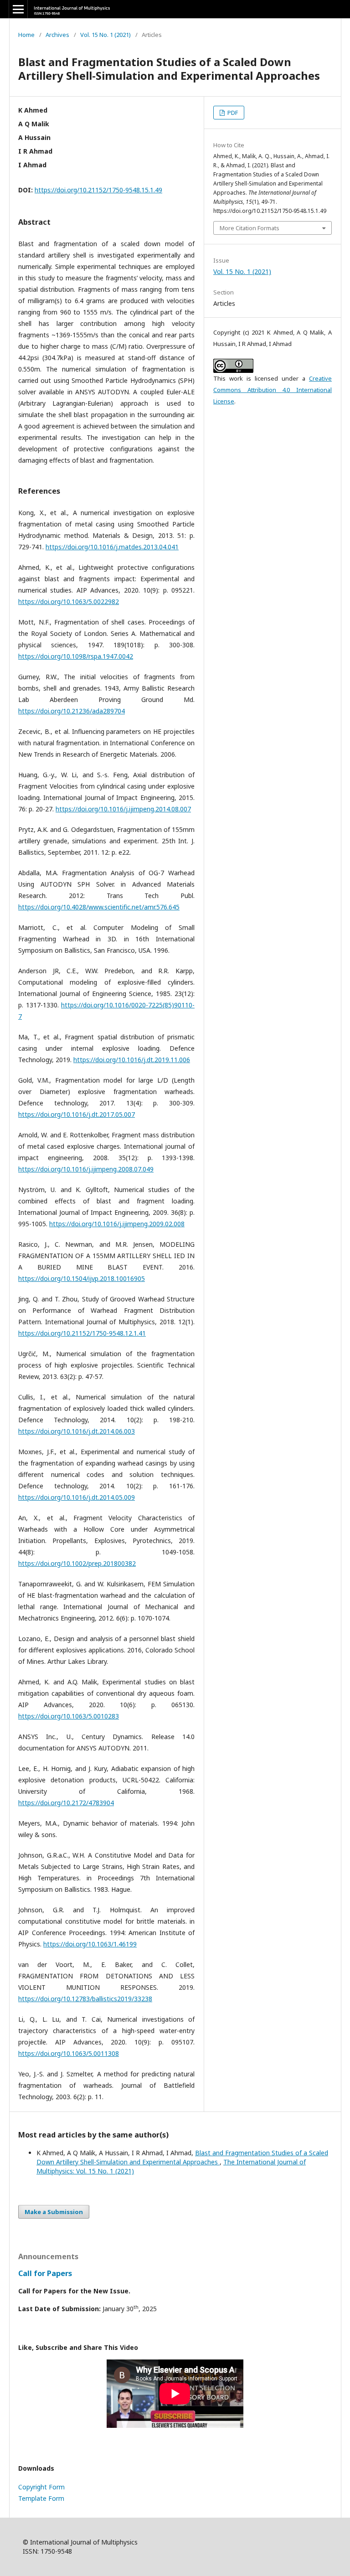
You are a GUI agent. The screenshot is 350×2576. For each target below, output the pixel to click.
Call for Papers (45, 2273)
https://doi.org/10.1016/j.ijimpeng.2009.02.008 (117, 1224)
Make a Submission (54, 2212)
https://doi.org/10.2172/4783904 (66, 1803)
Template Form (41, 2498)
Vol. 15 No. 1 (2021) (106, 35)
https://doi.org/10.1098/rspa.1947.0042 (76, 656)
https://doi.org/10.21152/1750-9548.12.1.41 (82, 1333)
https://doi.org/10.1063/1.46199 (90, 1944)
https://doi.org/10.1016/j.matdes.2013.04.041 (112, 547)
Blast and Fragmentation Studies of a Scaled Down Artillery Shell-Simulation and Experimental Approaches (182, 2157)
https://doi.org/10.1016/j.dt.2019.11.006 (132, 1060)
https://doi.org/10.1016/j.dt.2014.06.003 (77, 1431)
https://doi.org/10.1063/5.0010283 (69, 1716)
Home (26, 35)
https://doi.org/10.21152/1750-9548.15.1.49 (98, 190)
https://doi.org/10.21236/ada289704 (72, 711)
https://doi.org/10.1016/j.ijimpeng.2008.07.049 (86, 1169)
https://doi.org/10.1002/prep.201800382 (77, 1563)
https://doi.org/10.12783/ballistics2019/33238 (85, 1999)
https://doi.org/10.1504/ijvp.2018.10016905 (82, 1278)
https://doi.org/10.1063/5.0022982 (69, 601)
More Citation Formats (250, 228)
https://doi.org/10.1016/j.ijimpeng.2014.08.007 (123, 809)
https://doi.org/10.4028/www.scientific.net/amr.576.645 (99, 907)
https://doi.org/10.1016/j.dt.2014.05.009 (77, 1497)
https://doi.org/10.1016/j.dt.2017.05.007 (77, 1114)
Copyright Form (41, 2487)
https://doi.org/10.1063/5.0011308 (69, 2053)
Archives (57, 35)
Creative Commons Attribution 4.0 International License (273, 390)
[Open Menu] (18, 9)
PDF (232, 113)
